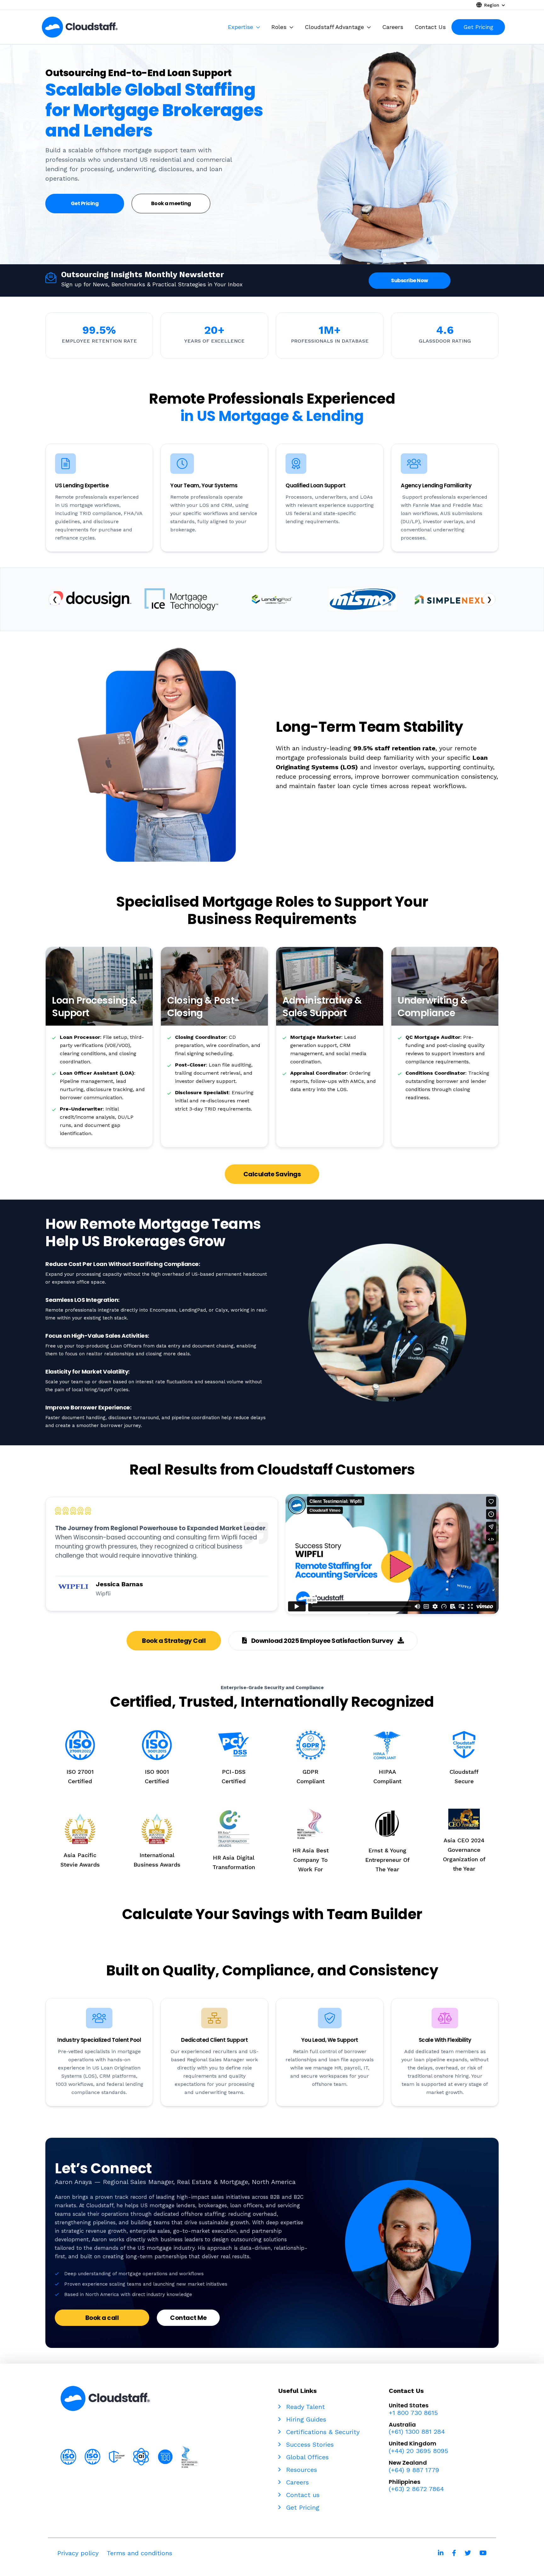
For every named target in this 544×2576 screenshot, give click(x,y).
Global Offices (306, 2457)
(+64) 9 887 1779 (414, 2470)
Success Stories (309, 2444)
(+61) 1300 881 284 (417, 2432)
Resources (300, 2470)
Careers (296, 2482)
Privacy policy (78, 2553)
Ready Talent (304, 2407)
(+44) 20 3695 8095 (419, 2451)
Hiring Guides (305, 2419)
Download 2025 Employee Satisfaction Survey (322, 1641)
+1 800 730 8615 (413, 2413)
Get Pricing (302, 2507)
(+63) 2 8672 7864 (416, 2489)
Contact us (302, 2495)
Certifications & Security (322, 2432)
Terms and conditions (139, 2553)
